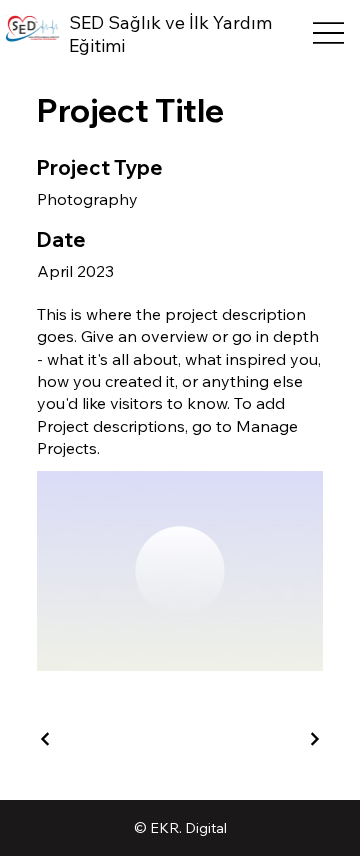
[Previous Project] (46, 739)
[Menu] (328, 32)
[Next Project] (314, 739)
